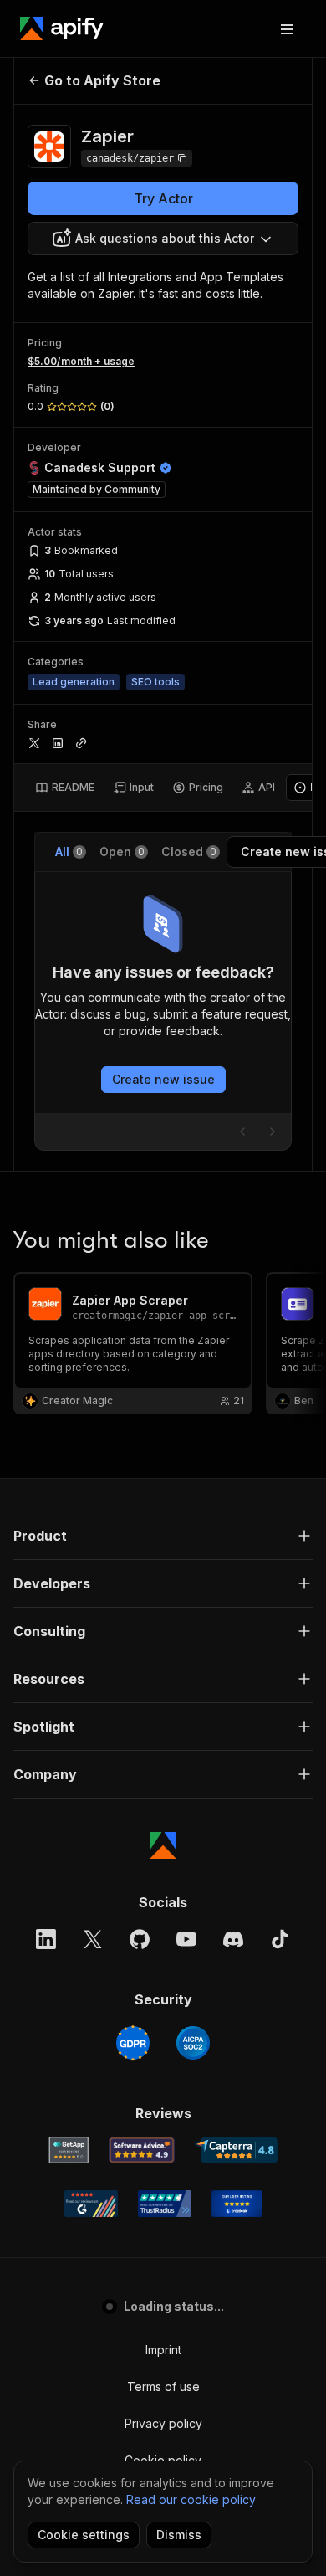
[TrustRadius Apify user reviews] (165, 2204)
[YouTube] (186, 1939)
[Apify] (62, 28)
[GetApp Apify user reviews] (69, 2150)
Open (122, 852)
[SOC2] (193, 2043)
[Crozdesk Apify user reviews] (237, 2204)
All (69, 852)
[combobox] (163, 239)
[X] (93, 1939)
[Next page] (273, 1131)
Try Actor (163, 198)
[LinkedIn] (46, 1939)
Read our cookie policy (191, 2499)
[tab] (65, 788)
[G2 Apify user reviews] (91, 2204)
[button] (163, 1536)
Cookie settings (84, 2535)
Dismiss (179, 2535)
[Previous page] (242, 1131)
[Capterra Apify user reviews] (236, 2150)
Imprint (163, 2350)
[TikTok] (280, 1939)
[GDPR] (133, 2043)
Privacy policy (163, 2423)
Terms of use (163, 2386)
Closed (189, 852)
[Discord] (233, 1939)
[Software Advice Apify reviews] (142, 2150)
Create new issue (163, 1079)
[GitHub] (140, 1939)
